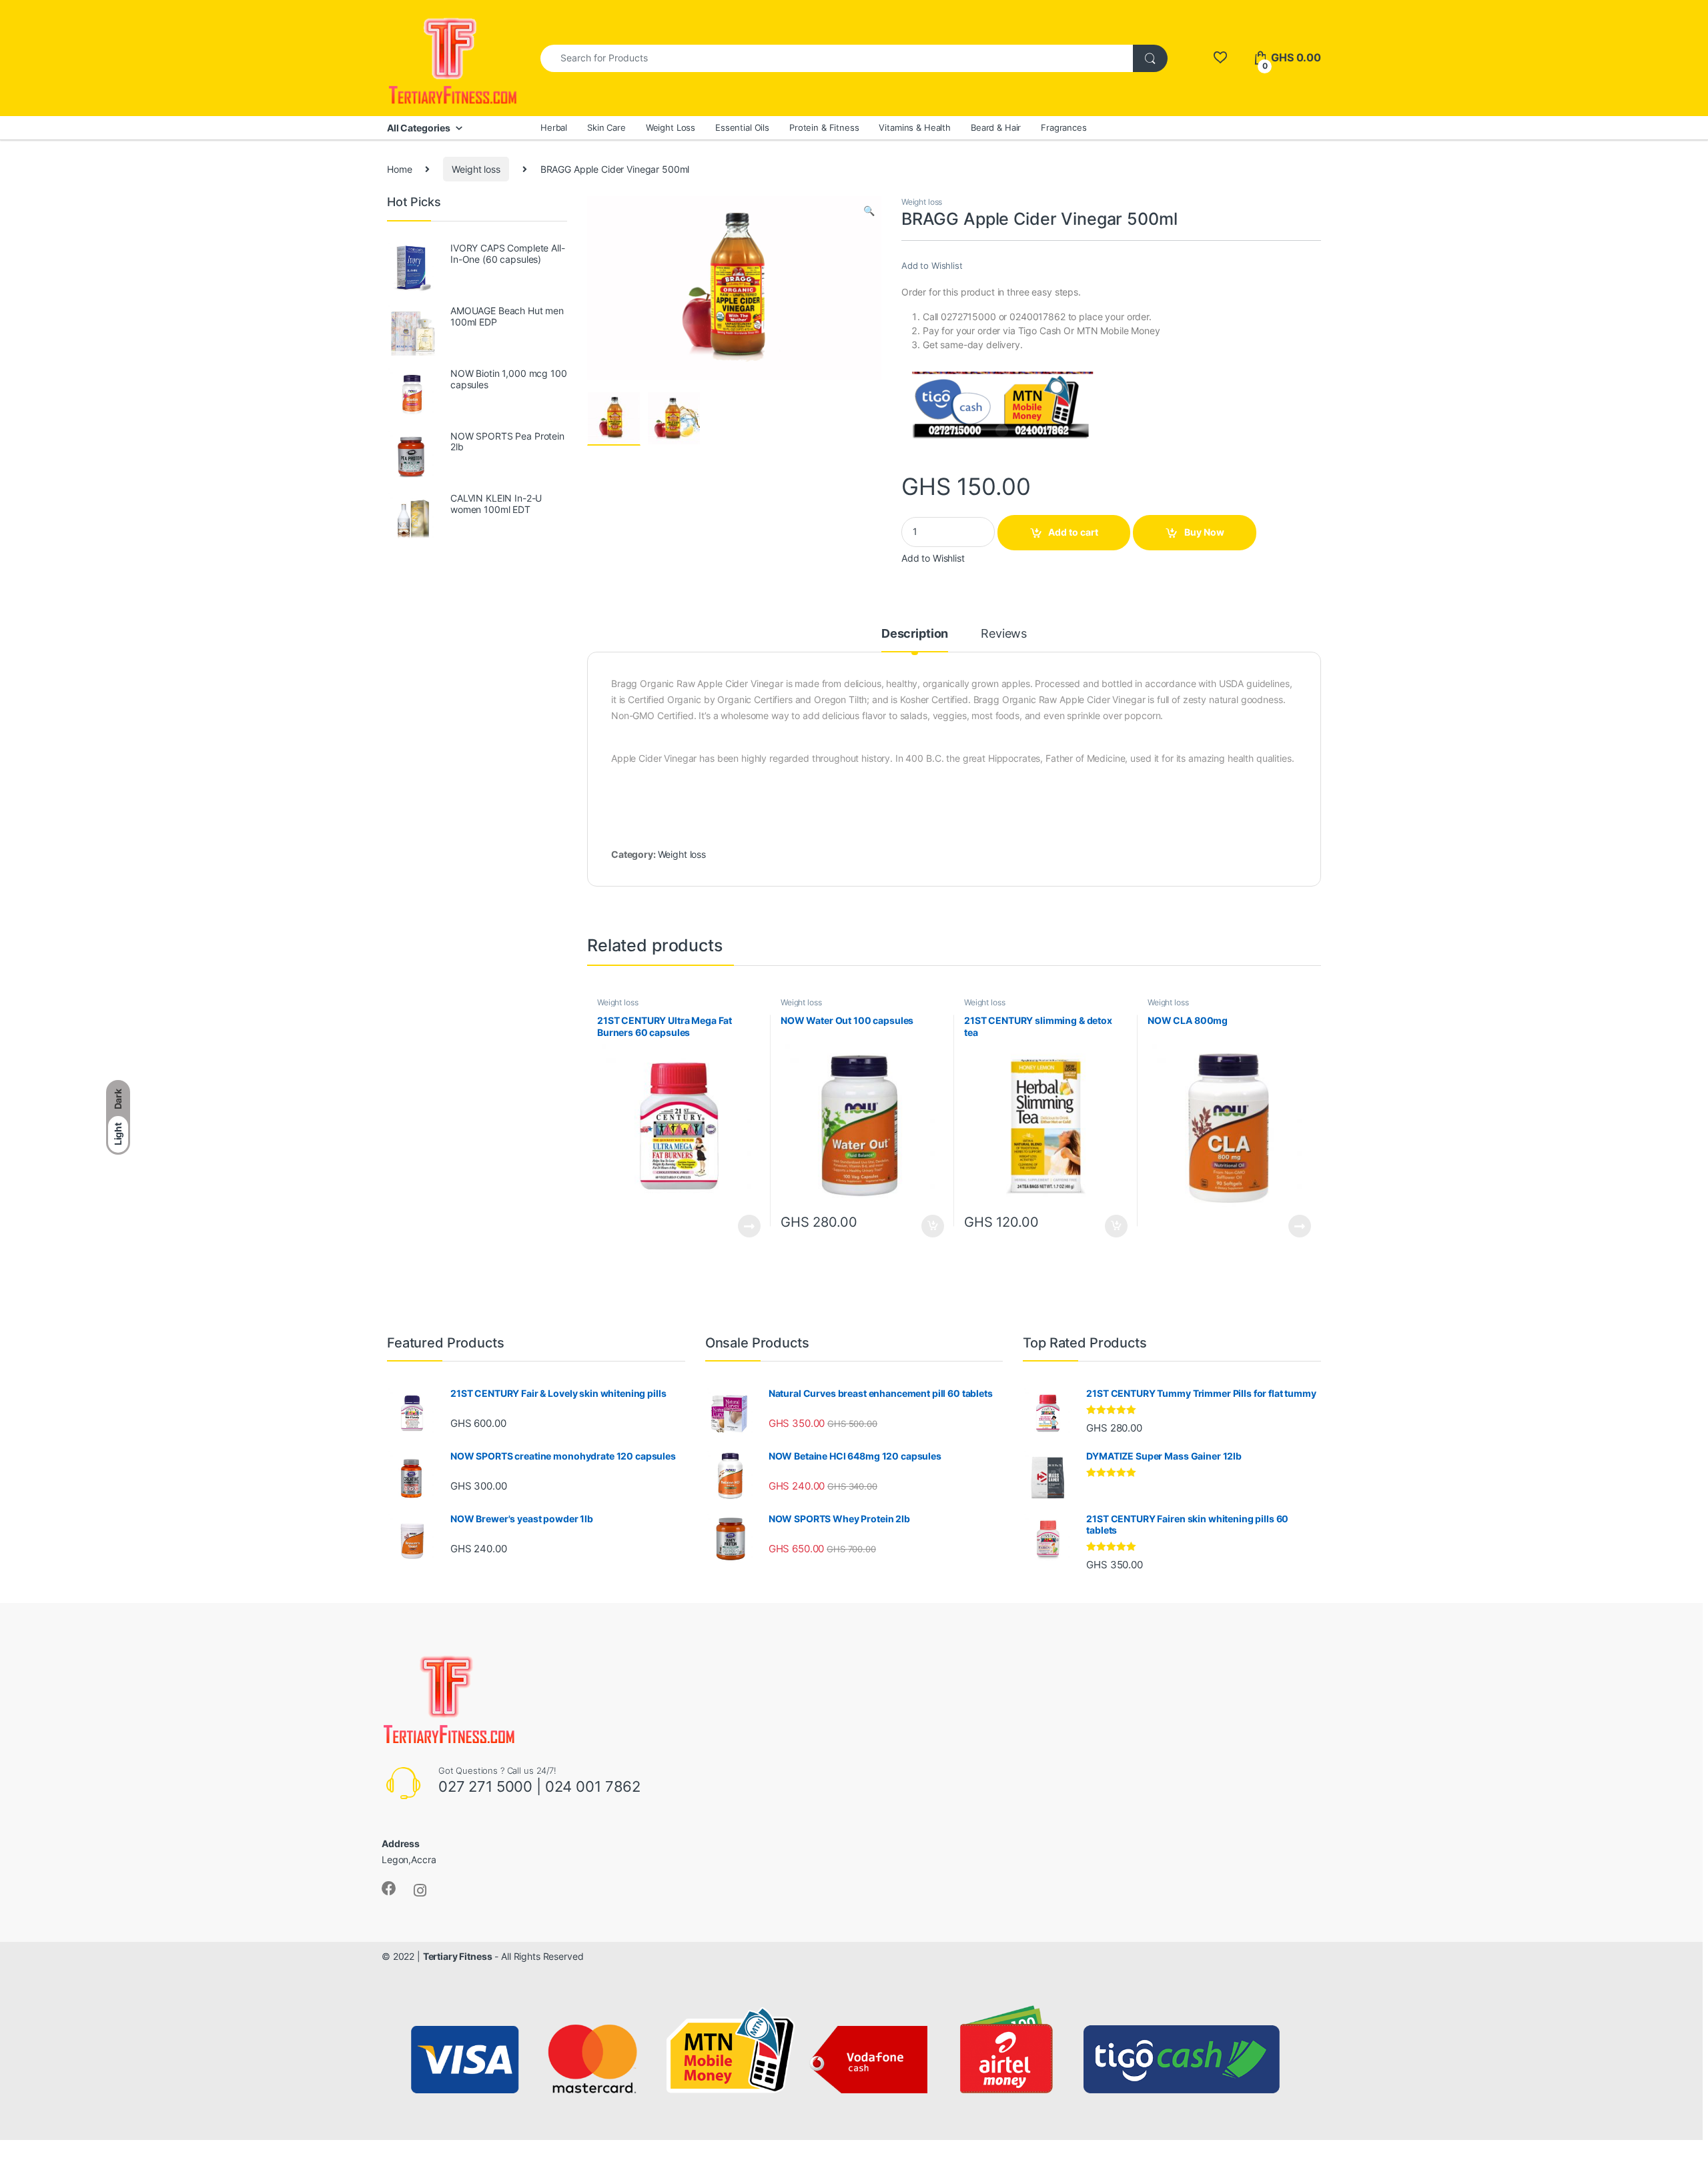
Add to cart (1073, 532)
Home (399, 169)
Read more (749, 1226)
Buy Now (1204, 532)
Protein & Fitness (824, 127)
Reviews (1004, 634)
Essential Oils (742, 127)
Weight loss (476, 169)
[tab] (915, 640)
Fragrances (1064, 127)
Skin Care (606, 127)
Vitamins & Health (915, 127)
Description (915, 634)
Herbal (554, 127)
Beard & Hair (996, 127)
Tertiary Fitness (458, 1956)
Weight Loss (671, 127)
